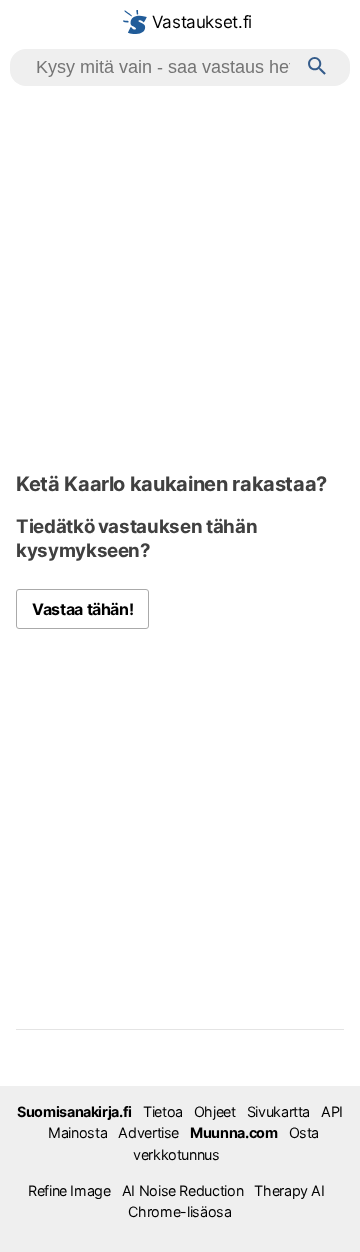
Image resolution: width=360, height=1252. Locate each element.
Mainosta (77, 1132)
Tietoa (163, 1111)
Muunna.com (233, 1132)
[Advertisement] (180, 276)
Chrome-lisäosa (179, 1211)
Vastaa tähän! (82, 609)
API (332, 1111)
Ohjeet (215, 1111)
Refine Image (69, 1190)
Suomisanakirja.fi (74, 1111)
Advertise (148, 1132)
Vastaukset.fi (199, 22)
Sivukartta (278, 1111)
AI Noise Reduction (183, 1190)
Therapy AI (289, 1190)
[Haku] (317, 67)
